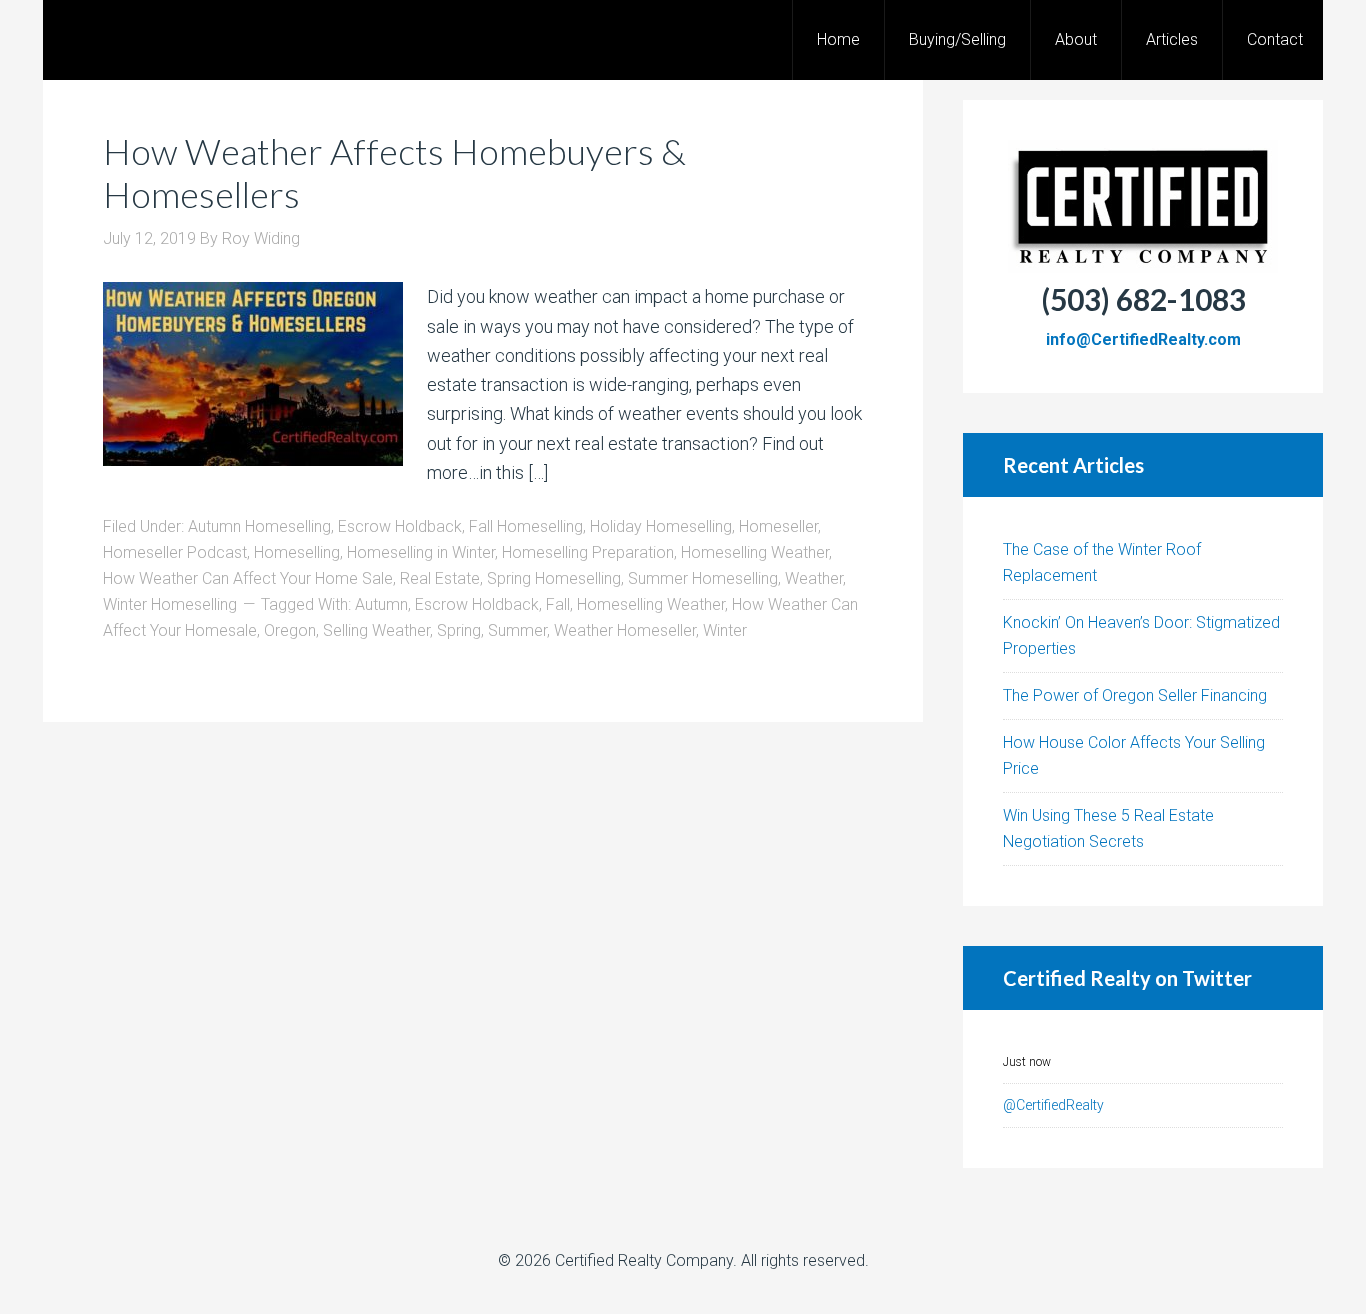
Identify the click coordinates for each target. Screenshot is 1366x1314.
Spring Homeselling (554, 578)
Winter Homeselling (170, 604)
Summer (517, 630)
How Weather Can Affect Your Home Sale (248, 578)
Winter (725, 630)
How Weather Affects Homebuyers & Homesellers (394, 172)
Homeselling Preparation (588, 552)
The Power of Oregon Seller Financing (1135, 695)
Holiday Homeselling (661, 526)
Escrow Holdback (400, 526)
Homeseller (778, 526)
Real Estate (440, 578)
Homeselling (297, 552)
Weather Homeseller (625, 630)
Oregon (290, 630)
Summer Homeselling (703, 578)
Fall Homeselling (526, 526)
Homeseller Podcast (175, 552)
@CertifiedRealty (1053, 1105)
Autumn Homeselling (259, 526)
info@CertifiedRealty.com (1143, 339)
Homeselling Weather (755, 552)
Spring (459, 630)
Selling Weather (376, 630)
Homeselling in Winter (421, 552)
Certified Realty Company (644, 1260)
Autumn (381, 604)
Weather (814, 578)
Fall (558, 604)
